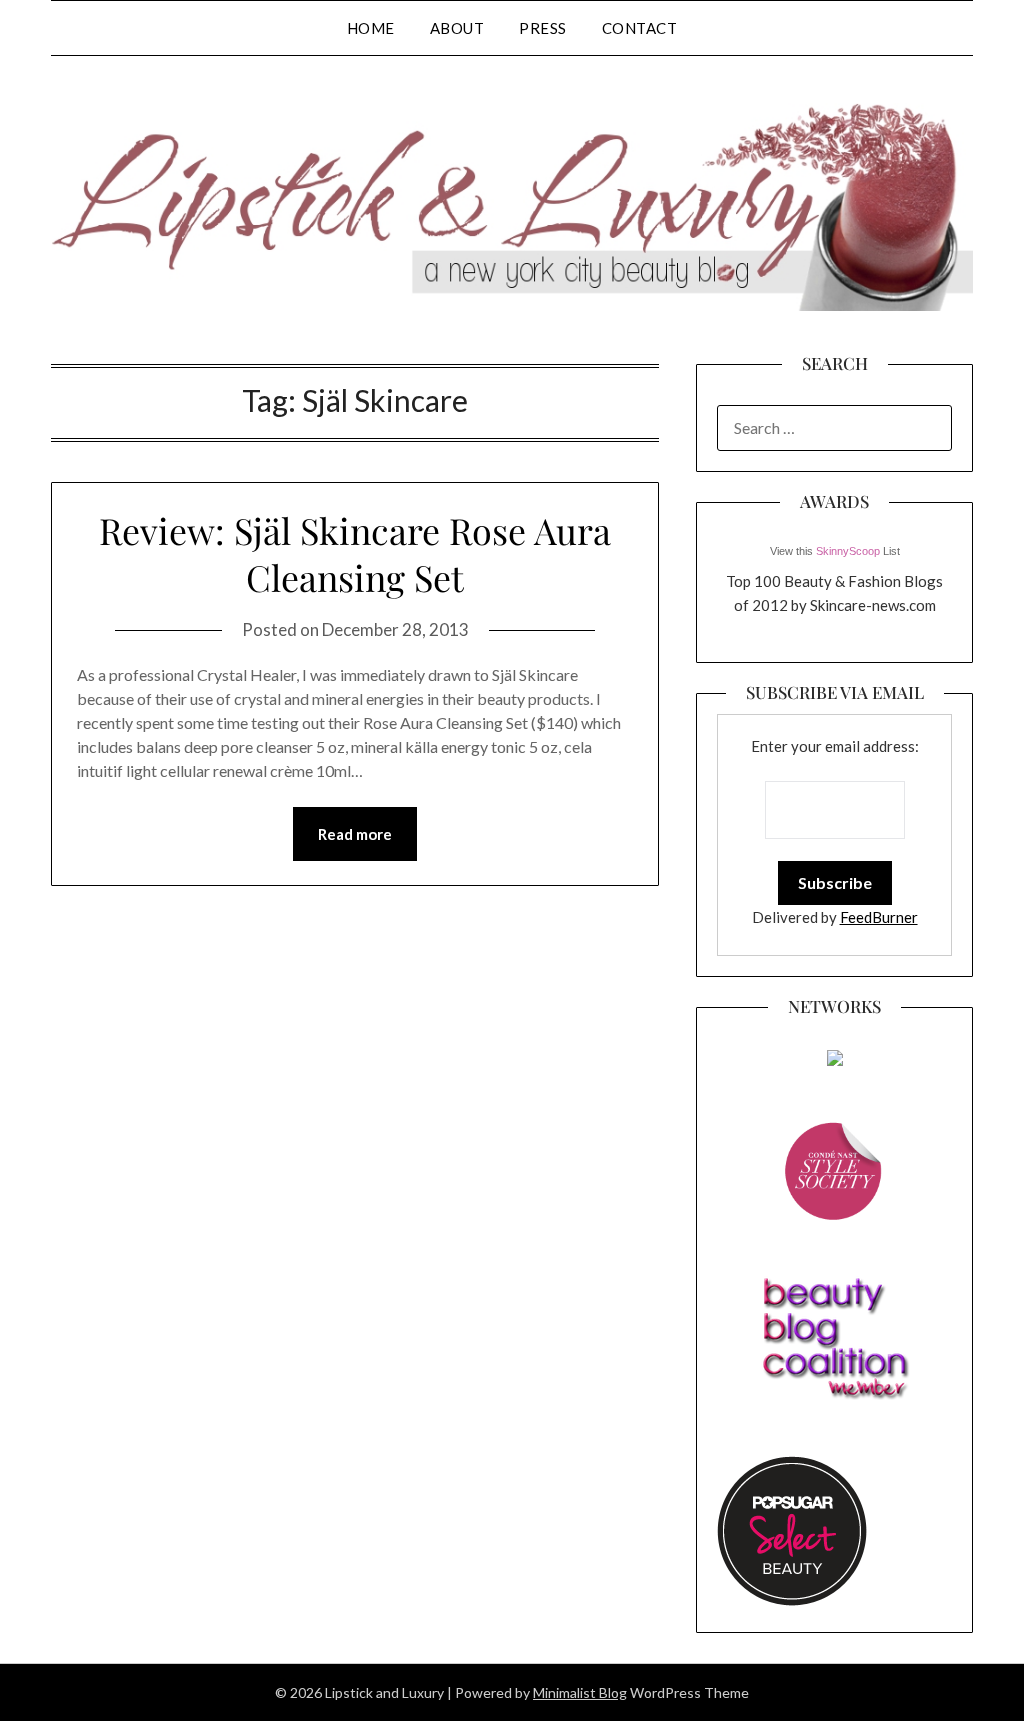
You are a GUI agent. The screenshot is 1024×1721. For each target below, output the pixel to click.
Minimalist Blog (580, 1692)
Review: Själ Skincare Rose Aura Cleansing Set (355, 553)
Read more (355, 834)
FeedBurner (879, 917)
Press (543, 28)
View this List (835, 551)
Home (371, 28)
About (457, 28)
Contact (640, 28)
